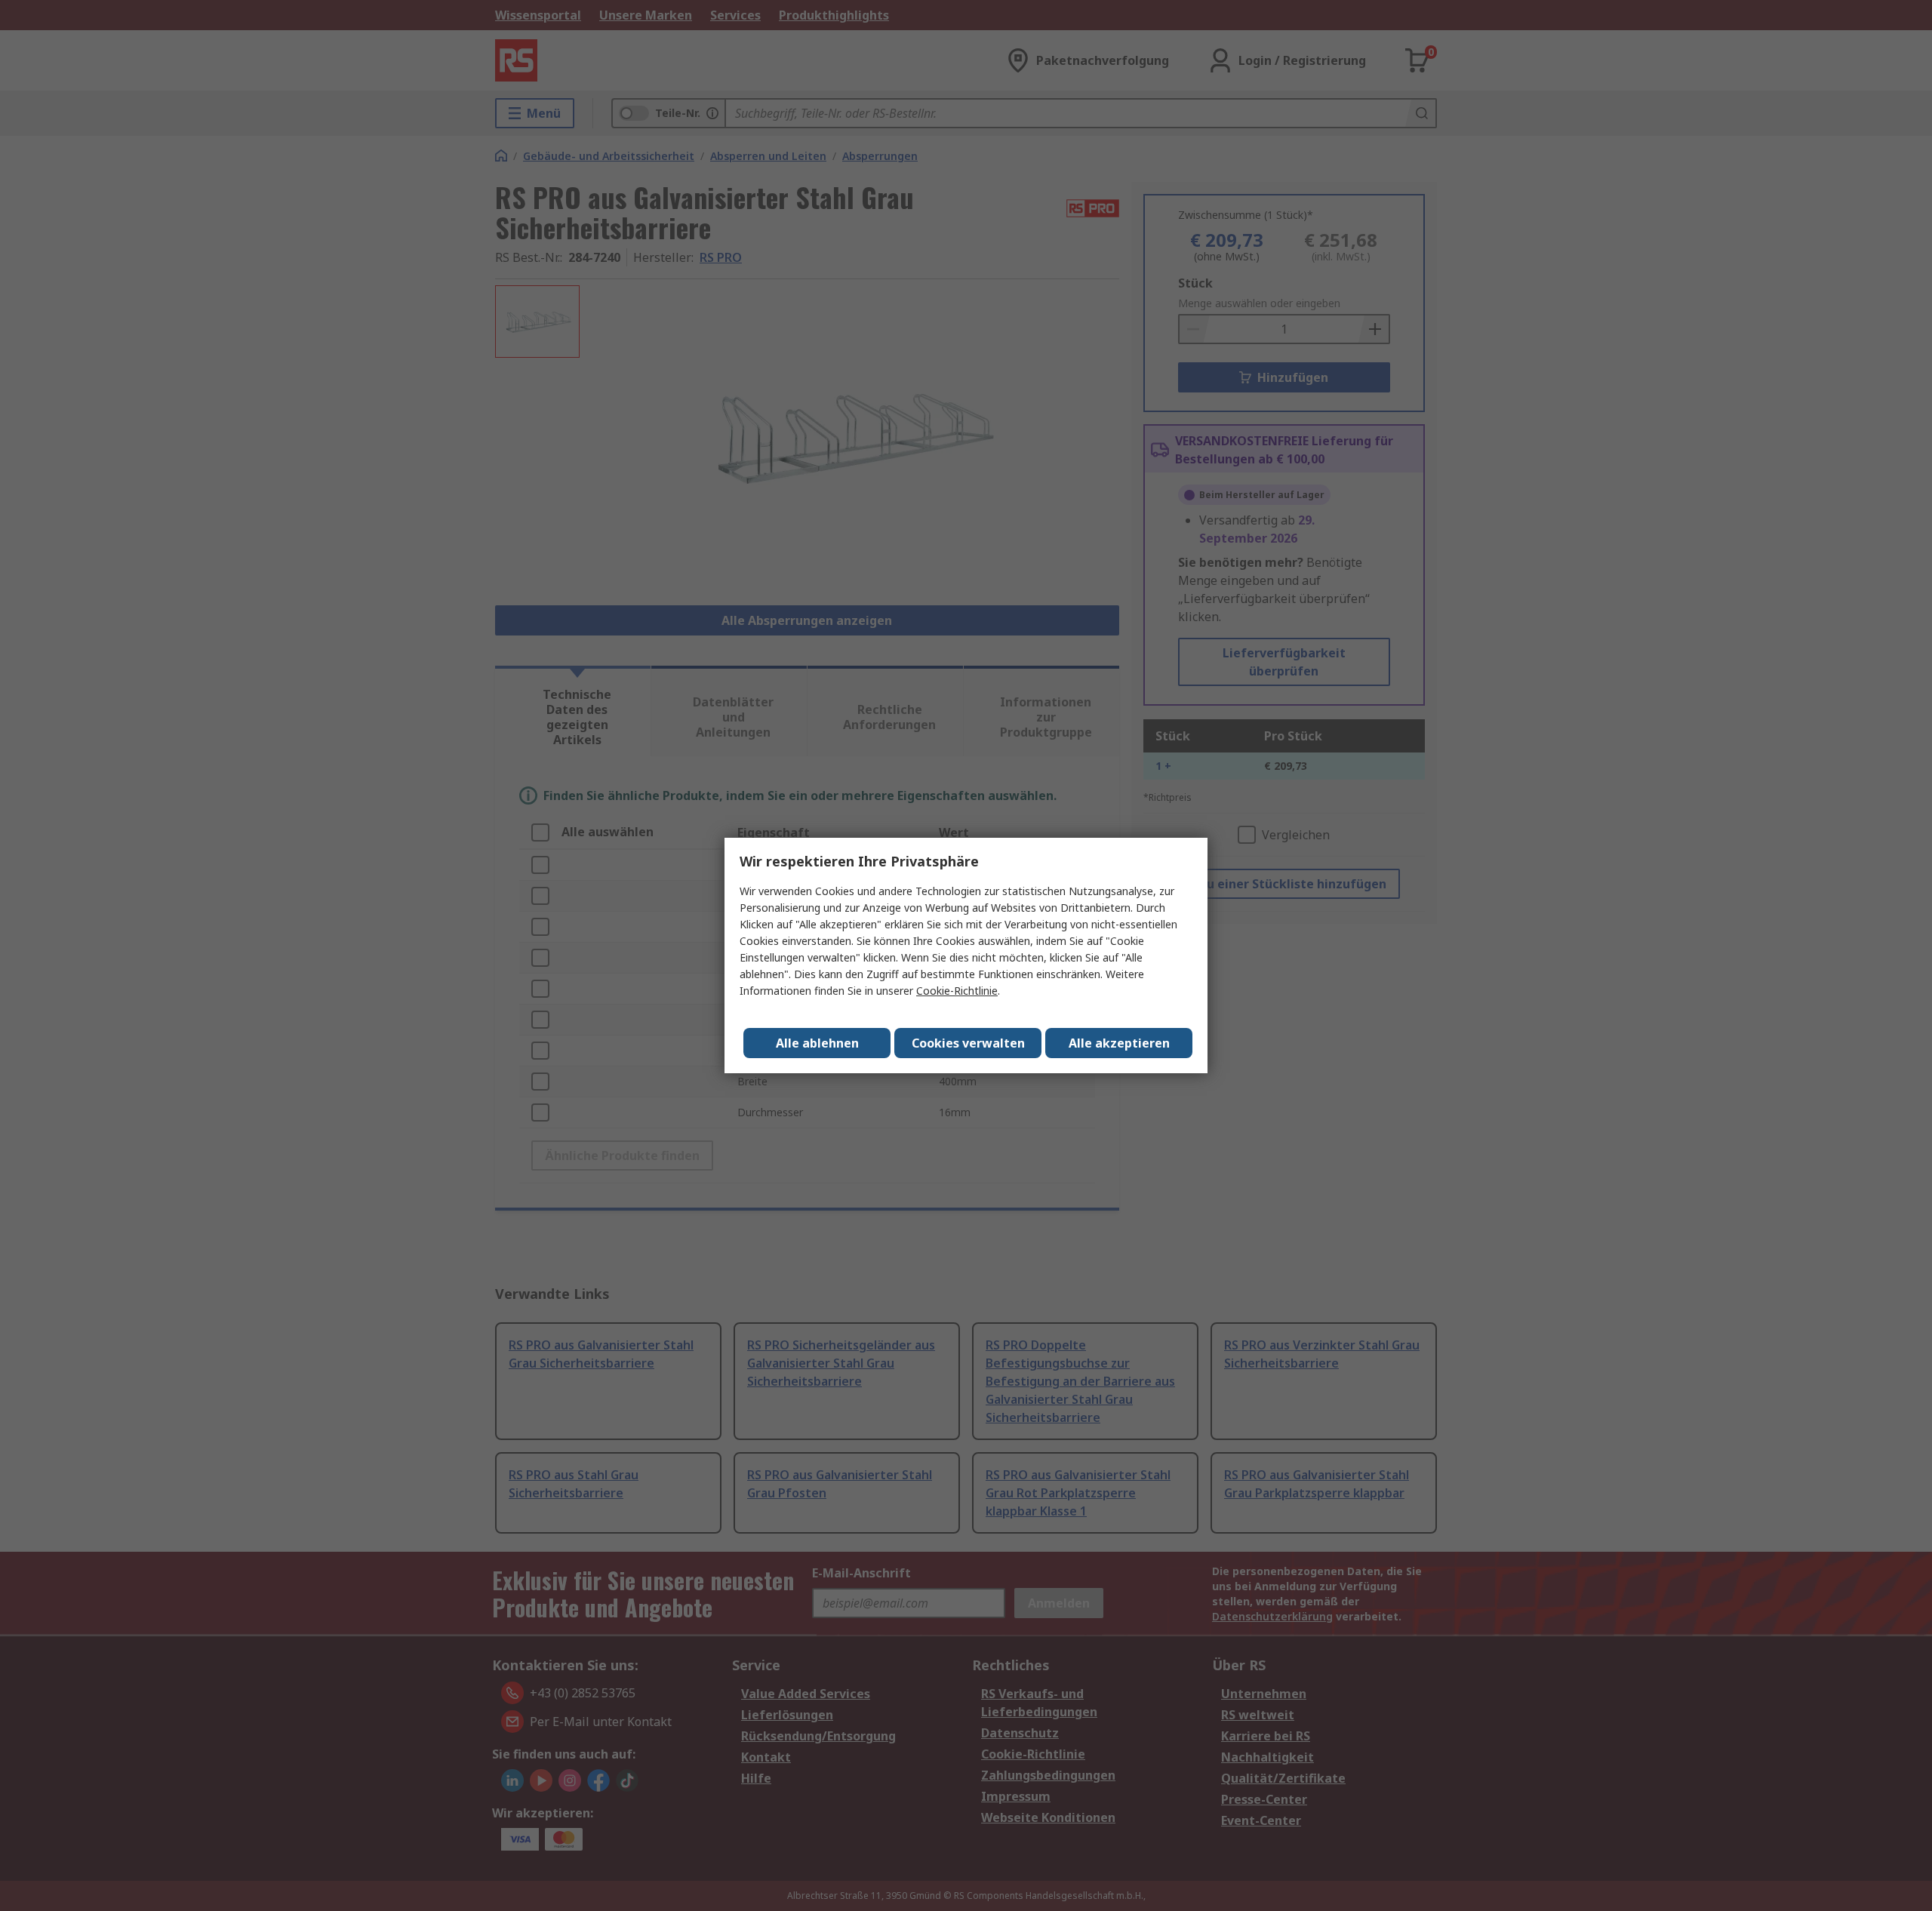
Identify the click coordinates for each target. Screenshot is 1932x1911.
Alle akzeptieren (1119, 1043)
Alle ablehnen (817, 1043)
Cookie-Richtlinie (957, 991)
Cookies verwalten (968, 1043)
